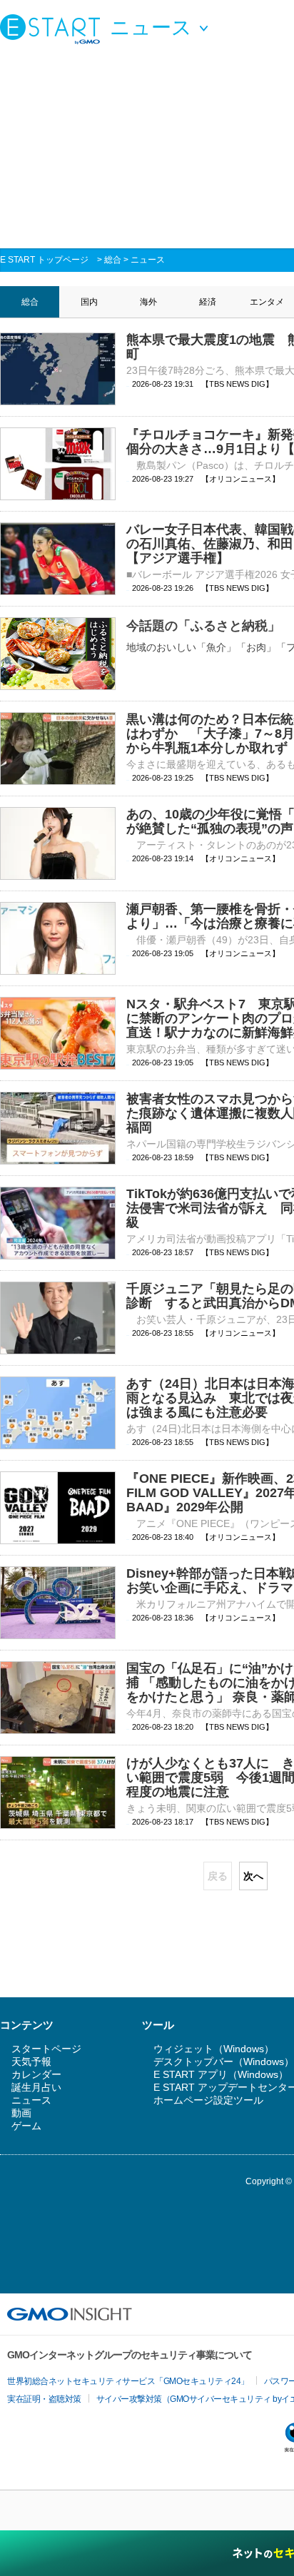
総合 (113, 260)
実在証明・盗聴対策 (44, 2399)
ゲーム (26, 2126)
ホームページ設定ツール (208, 2100)
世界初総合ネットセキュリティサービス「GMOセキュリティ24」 (128, 2381)
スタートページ (46, 2049)
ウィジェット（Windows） (214, 2049)
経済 (208, 302)
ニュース (148, 260)
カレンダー (36, 2074)
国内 (89, 302)
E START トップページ (44, 260)
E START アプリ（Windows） (221, 2074)
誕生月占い (36, 2087)
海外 (148, 302)
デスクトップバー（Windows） (224, 2062)
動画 (21, 2113)
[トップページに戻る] (54, 29)
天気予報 (31, 2062)
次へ (253, 1876)
